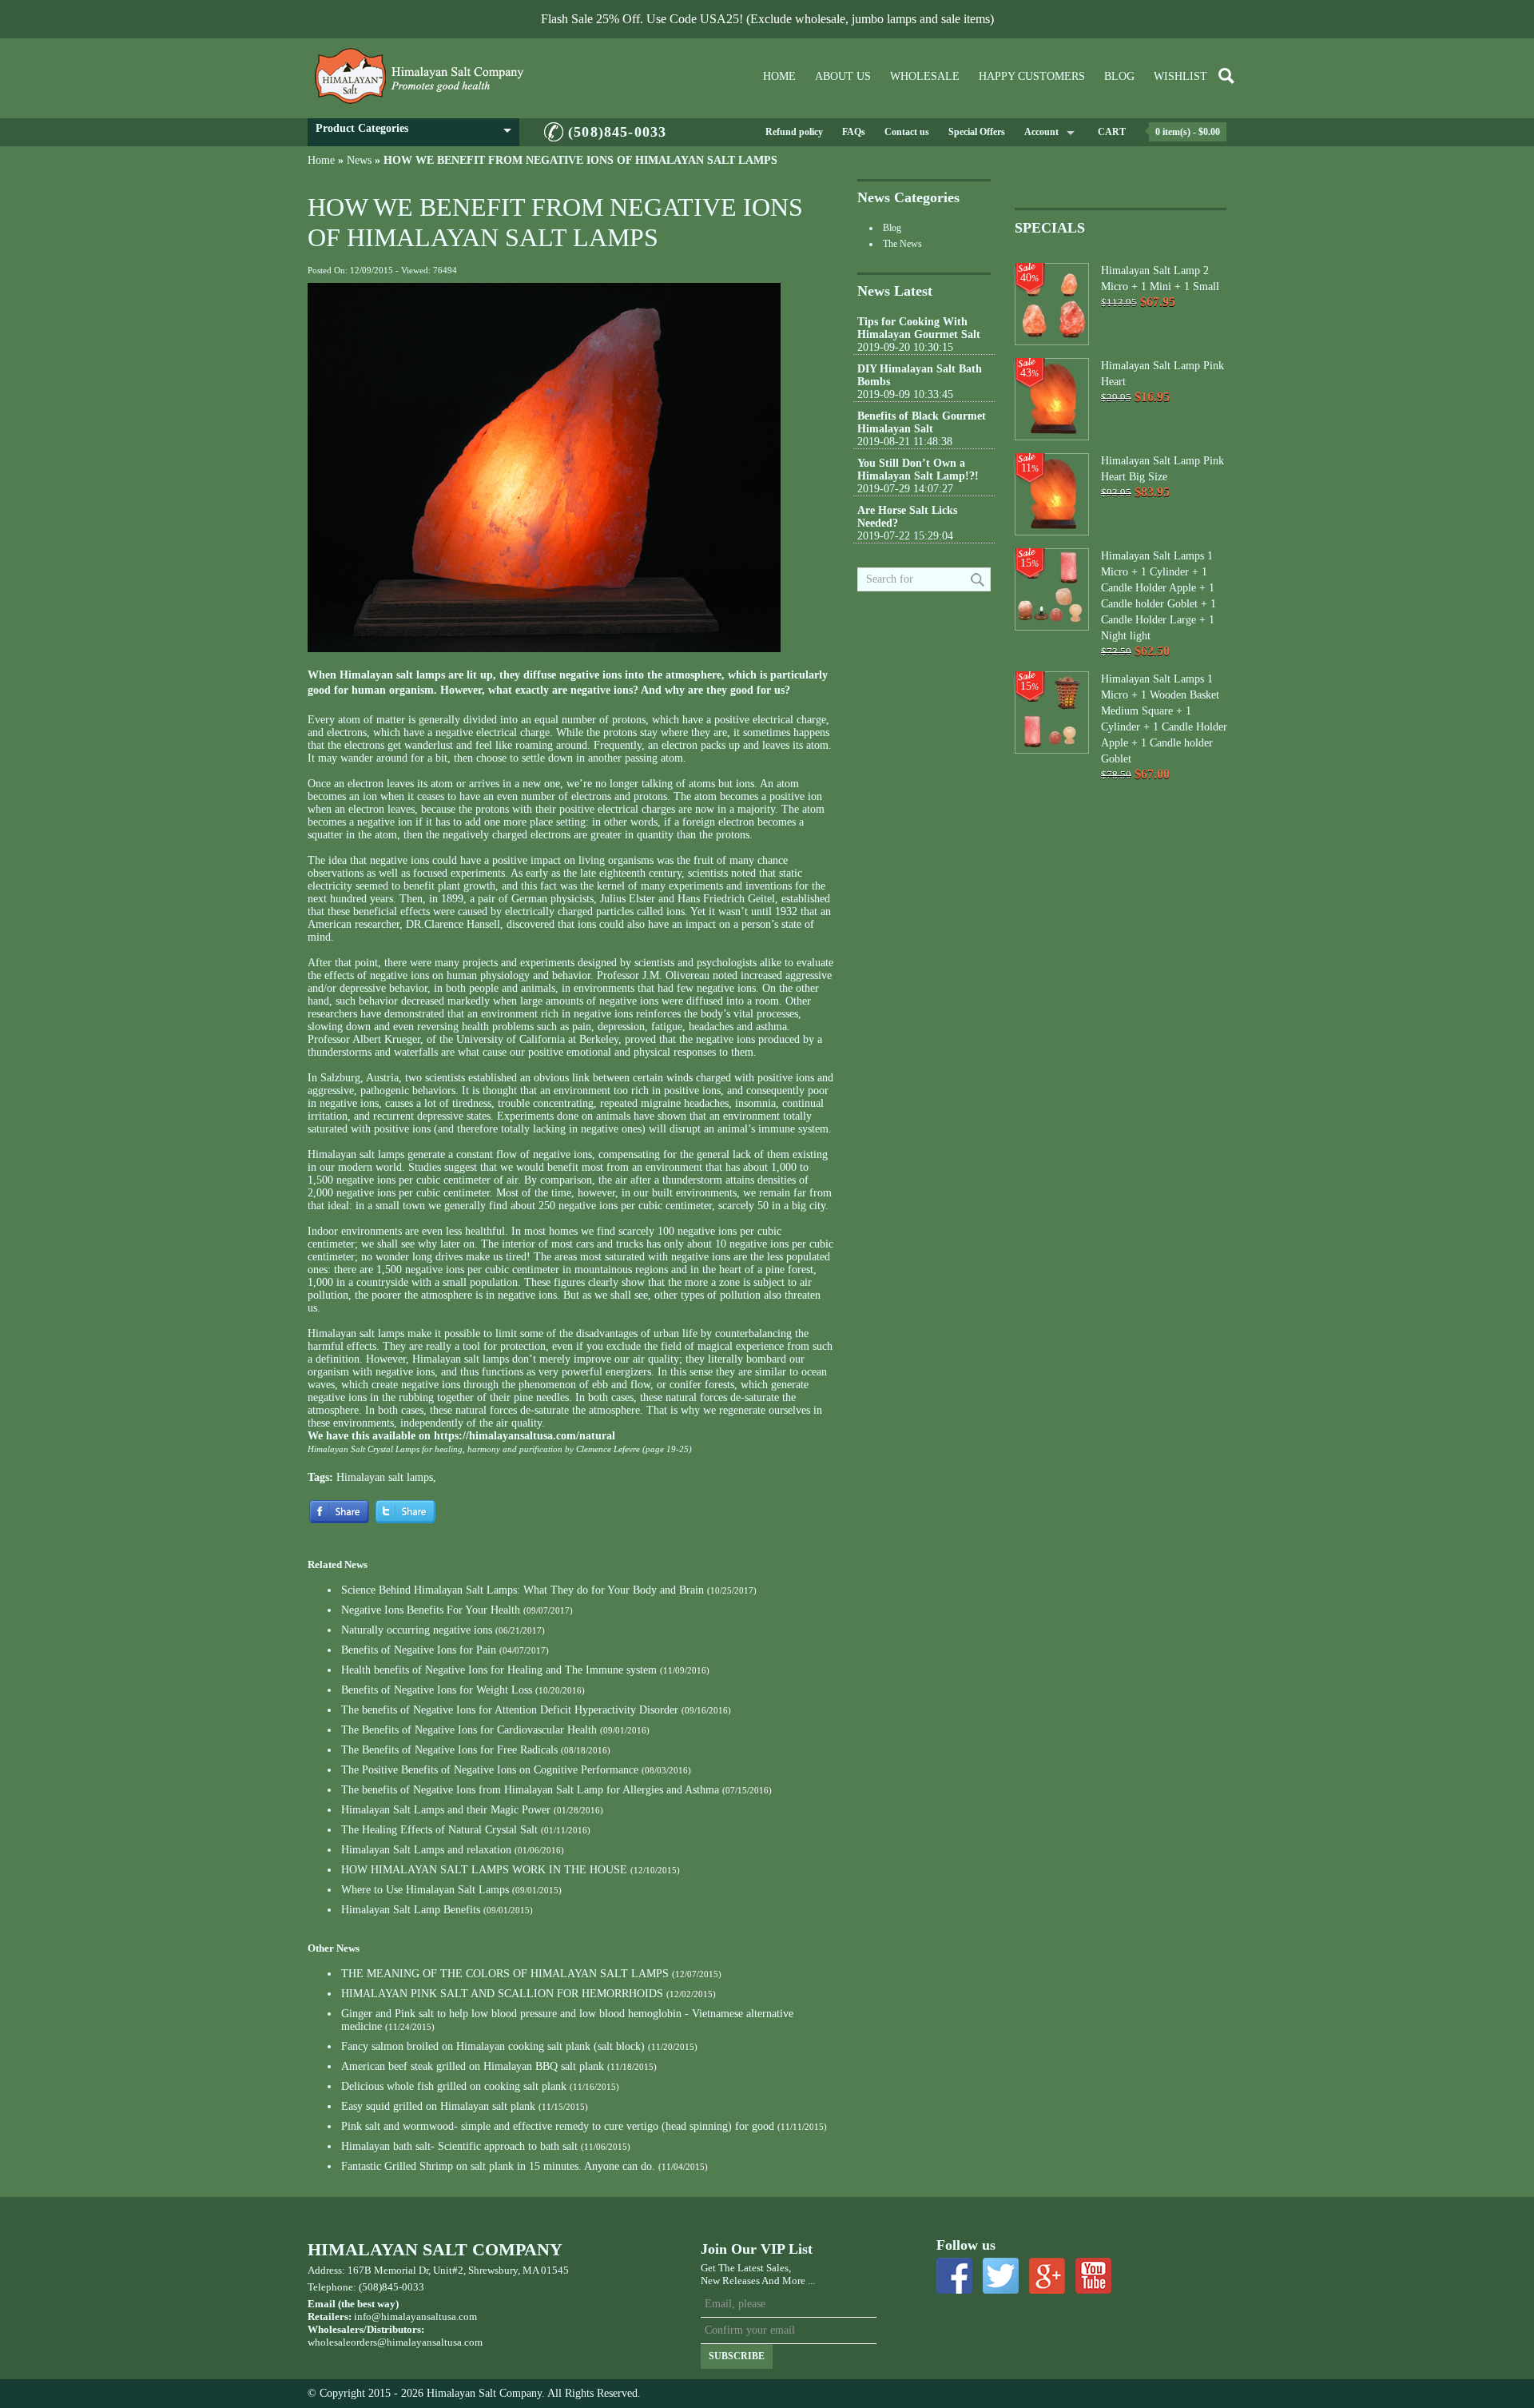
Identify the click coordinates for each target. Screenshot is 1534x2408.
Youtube (1093, 2276)
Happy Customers (1032, 76)
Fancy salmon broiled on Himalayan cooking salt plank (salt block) (493, 2046)
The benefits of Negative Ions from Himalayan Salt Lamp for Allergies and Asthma (530, 1790)
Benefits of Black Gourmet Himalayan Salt (922, 422)
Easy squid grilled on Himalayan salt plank (438, 2106)
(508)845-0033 (617, 132)
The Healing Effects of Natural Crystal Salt (439, 1830)
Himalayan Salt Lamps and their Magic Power (446, 1810)
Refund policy (794, 132)
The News (902, 244)
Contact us (907, 132)
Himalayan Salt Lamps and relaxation (426, 1850)
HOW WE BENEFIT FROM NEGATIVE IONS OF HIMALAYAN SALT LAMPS (580, 160)
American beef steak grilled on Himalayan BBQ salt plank (473, 2066)
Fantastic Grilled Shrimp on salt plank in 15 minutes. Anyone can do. (498, 2166)
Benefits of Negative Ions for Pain (419, 1650)
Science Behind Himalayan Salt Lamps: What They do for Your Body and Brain (523, 1590)
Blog (1119, 76)
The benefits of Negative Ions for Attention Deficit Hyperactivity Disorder (510, 1710)
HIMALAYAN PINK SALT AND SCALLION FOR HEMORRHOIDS (502, 1994)
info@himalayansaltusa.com (415, 2316)
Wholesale (925, 76)
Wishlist (1180, 76)
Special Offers (977, 132)
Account (1041, 132)
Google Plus (1047, 2276)
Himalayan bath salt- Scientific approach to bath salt (459, 2146)
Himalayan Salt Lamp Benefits (411, 1910)
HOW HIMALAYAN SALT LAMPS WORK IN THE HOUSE (484, 1870)
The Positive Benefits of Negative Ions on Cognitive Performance (490, 1770)
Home (779, 76)
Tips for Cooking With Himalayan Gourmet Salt (919, 328)
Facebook (954, 2276)
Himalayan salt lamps (385, 1477)
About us (843, 76)
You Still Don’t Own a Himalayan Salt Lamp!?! (918, 470)
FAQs (854, 132)
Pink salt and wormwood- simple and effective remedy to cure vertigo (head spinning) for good (558, 2126)
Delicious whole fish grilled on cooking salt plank (454, 2086)
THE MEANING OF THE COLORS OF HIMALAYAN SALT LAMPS (505, 1974)
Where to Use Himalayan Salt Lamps (425, 1890)
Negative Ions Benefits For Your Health (431, 1610)
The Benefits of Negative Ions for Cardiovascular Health (469, 1730)
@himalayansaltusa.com (430, 2342)
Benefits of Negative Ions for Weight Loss (437, 1690)
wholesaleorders (342, 2342)
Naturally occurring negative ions (417, 1630)
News (359, 160)
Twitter (1001, 2276)
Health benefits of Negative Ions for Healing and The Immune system (499, 1670)
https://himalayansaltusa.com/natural (525, 1436)
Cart (1112, 132)
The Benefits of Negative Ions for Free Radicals (449, 1750)
